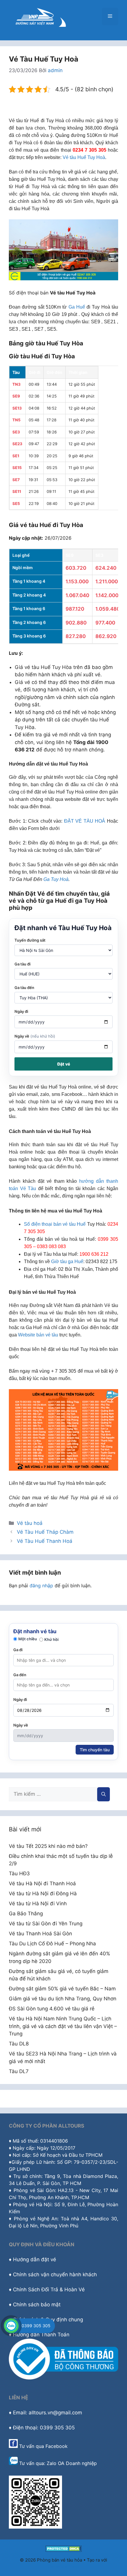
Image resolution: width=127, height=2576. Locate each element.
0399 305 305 (36, 2326)
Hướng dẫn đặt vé (35, 2259)
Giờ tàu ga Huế (67, 1262)
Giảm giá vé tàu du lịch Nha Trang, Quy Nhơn (63, 1999)
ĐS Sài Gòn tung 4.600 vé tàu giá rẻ (52, 2009)
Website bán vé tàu (38, 1335)
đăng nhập (41, 1586)
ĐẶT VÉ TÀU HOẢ (85, 821)
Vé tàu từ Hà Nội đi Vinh (38, 1904)
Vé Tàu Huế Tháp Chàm (45, 1532)
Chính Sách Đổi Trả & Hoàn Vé (49, 2290)
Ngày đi (21, 1011)
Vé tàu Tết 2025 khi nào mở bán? (48, 1846)
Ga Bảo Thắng (26, 1914)
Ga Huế (77, 307)
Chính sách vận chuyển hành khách (55, 2274)
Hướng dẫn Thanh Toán (41, 2335)
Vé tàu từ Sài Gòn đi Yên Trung (46, 1924)
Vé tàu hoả (30, 1523)
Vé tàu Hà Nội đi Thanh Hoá (42, 1883)
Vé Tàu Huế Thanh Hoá (45, 1541)
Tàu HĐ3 (19, 1873)
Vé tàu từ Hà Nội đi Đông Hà (43, 1894)
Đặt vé (64, 1064)
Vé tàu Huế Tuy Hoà (84, 157)
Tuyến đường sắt (30, 940)
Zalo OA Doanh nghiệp (72, 2463)
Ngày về (35, 1036)
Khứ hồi (51, 1639)
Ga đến (20, 1675)
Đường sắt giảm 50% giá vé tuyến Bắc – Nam (62, 1989)
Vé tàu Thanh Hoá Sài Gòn (40, 1934)
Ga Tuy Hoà (56, 879)
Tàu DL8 (19, 2044)
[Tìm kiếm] (104, 1794)
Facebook (57, 2446)
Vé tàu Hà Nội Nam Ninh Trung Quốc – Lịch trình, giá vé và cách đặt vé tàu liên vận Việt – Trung (63, 2026)
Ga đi (18, 1650)
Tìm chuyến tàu (95, 1750)
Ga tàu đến (24, 988)
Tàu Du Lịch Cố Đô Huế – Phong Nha (52, 1944)
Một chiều (28, 1639)
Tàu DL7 (19, 2071)
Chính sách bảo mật (37, 2305)
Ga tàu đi (22, 964)
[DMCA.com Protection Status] (64, 2550)
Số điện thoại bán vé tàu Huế (55, 1224)
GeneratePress (64, 2566)
